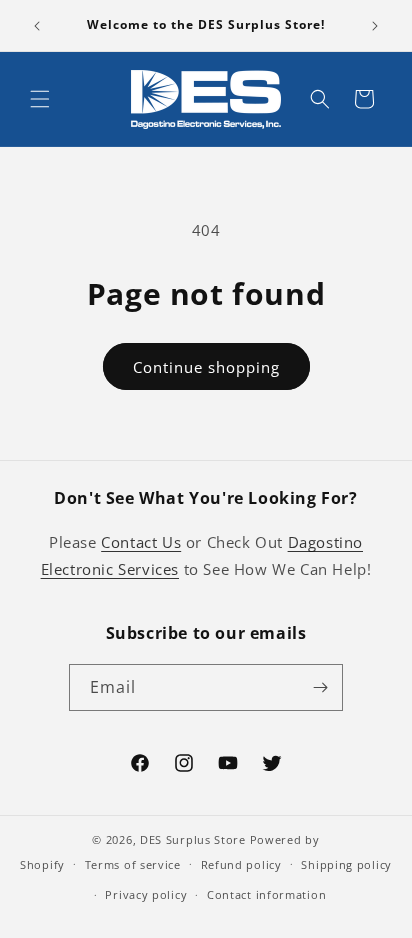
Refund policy (241, 864)
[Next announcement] (375, 26)
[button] (40, 99)
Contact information (266, 894)
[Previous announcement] (37, 26)
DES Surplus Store (193, 839)
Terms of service (133, 864)
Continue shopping (206, 367)
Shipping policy (346, 864)
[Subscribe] (320, 687)
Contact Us (141, 542)
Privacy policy (146, 894)
